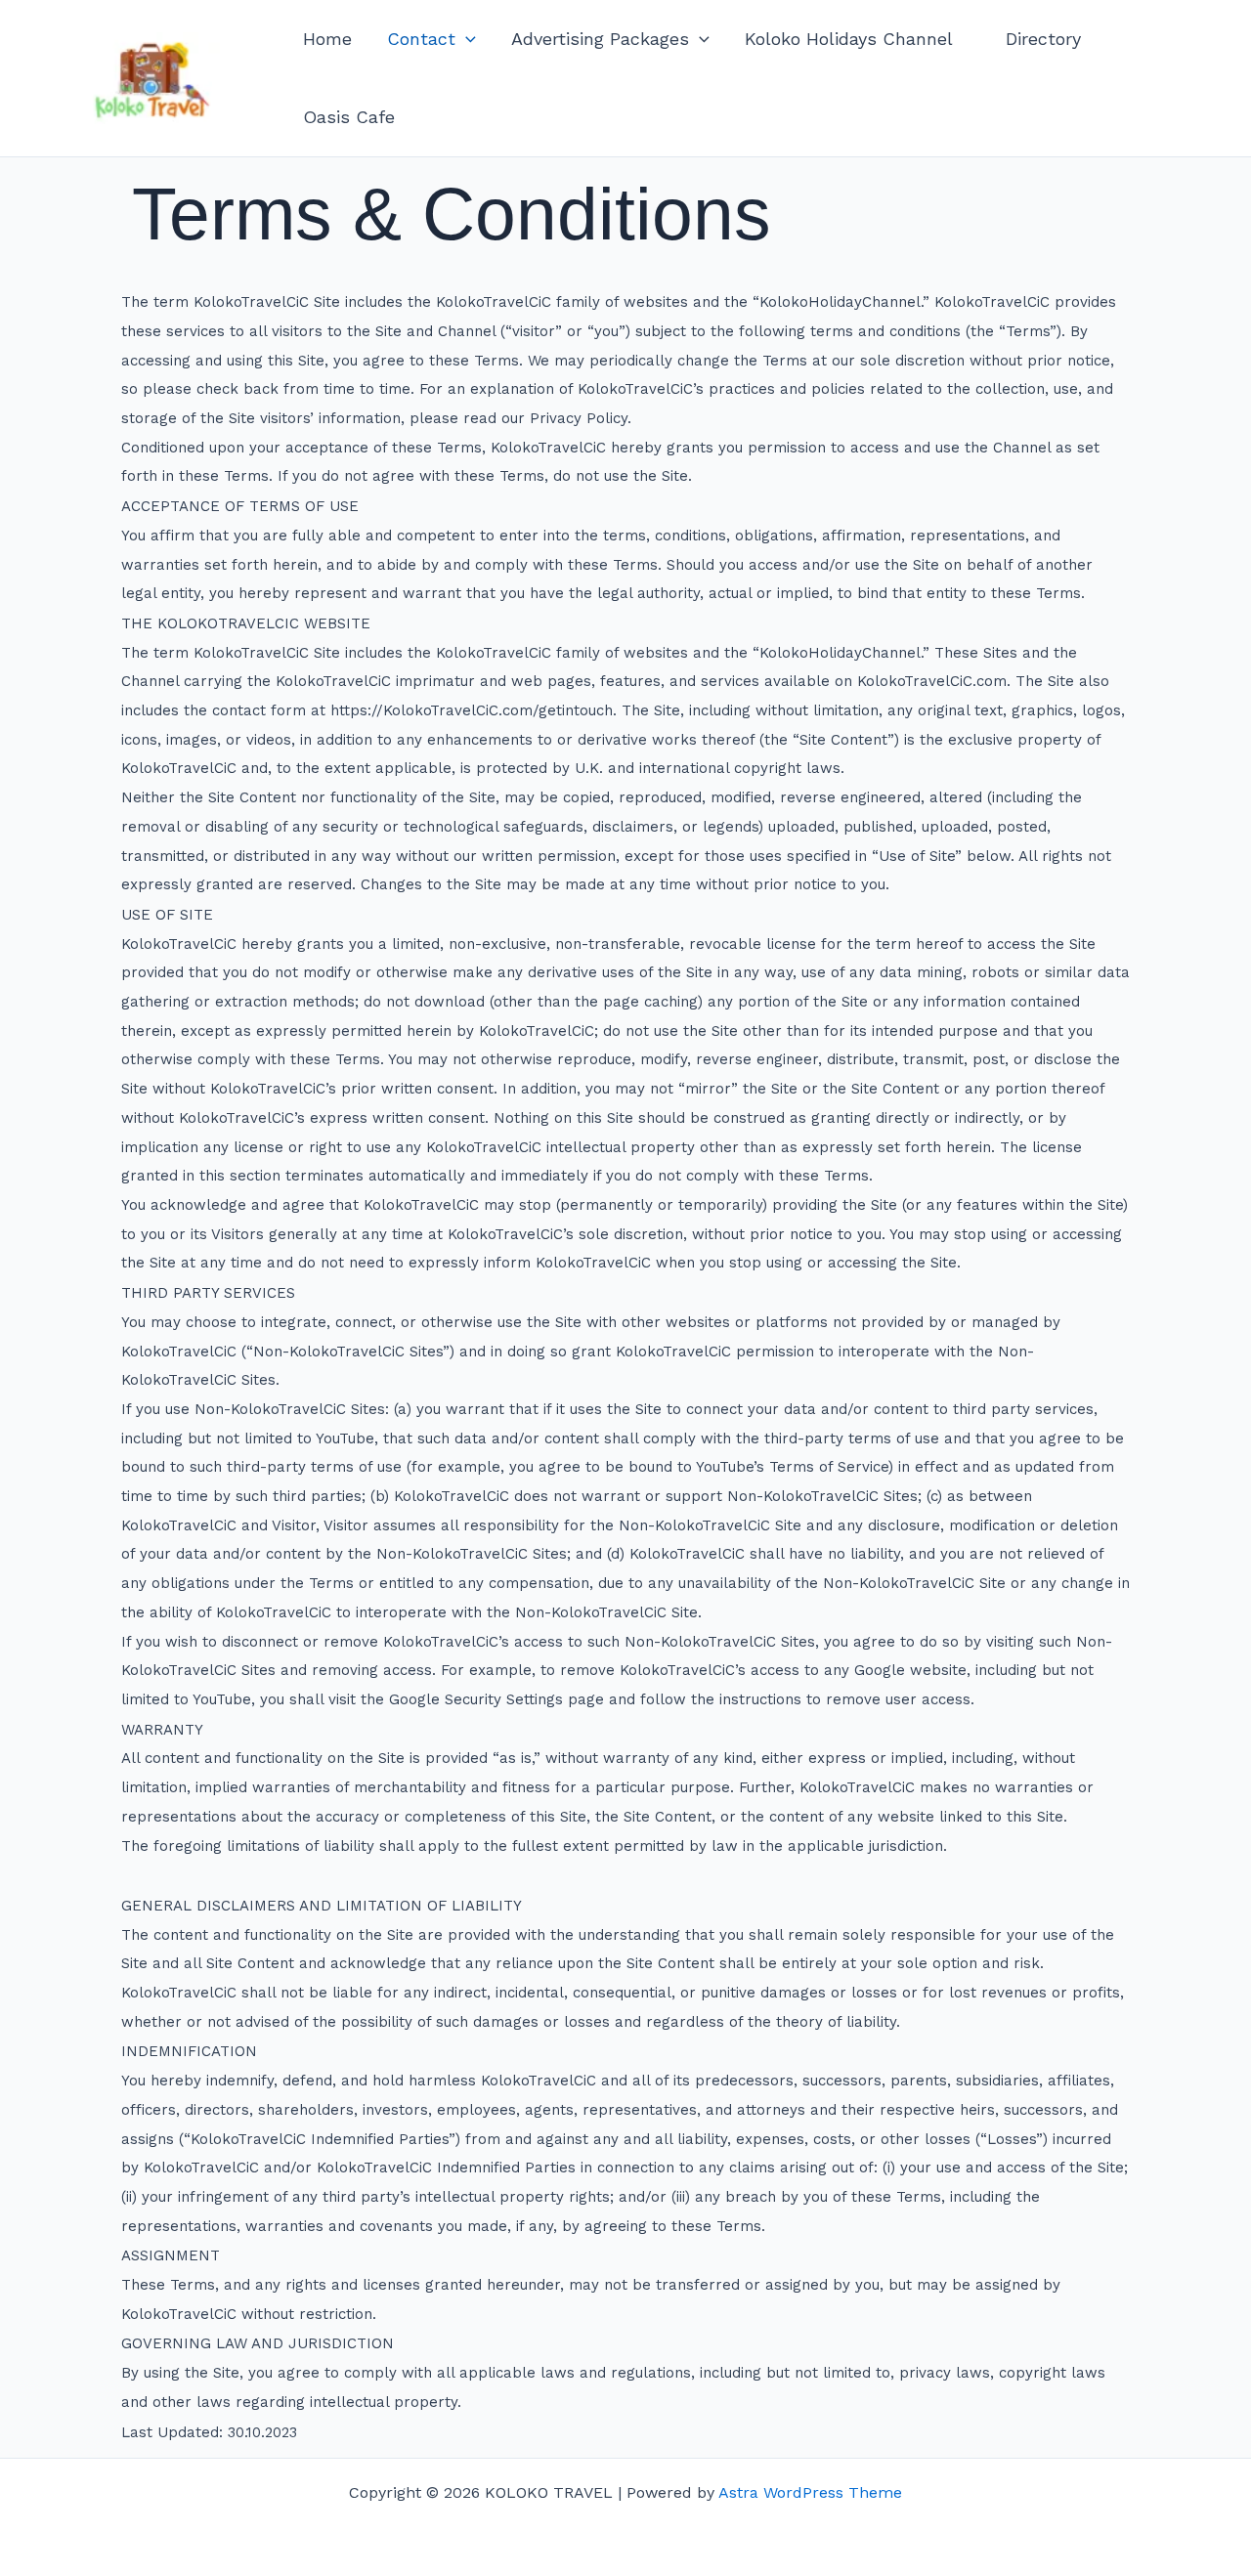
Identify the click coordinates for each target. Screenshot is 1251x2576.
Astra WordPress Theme (810, 2492)
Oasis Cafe (349, 117)
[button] (466, 39)
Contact (421, 39)
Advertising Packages (600, 39)
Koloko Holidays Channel (858, 39)
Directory (1043, 39)
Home (327, 39)
